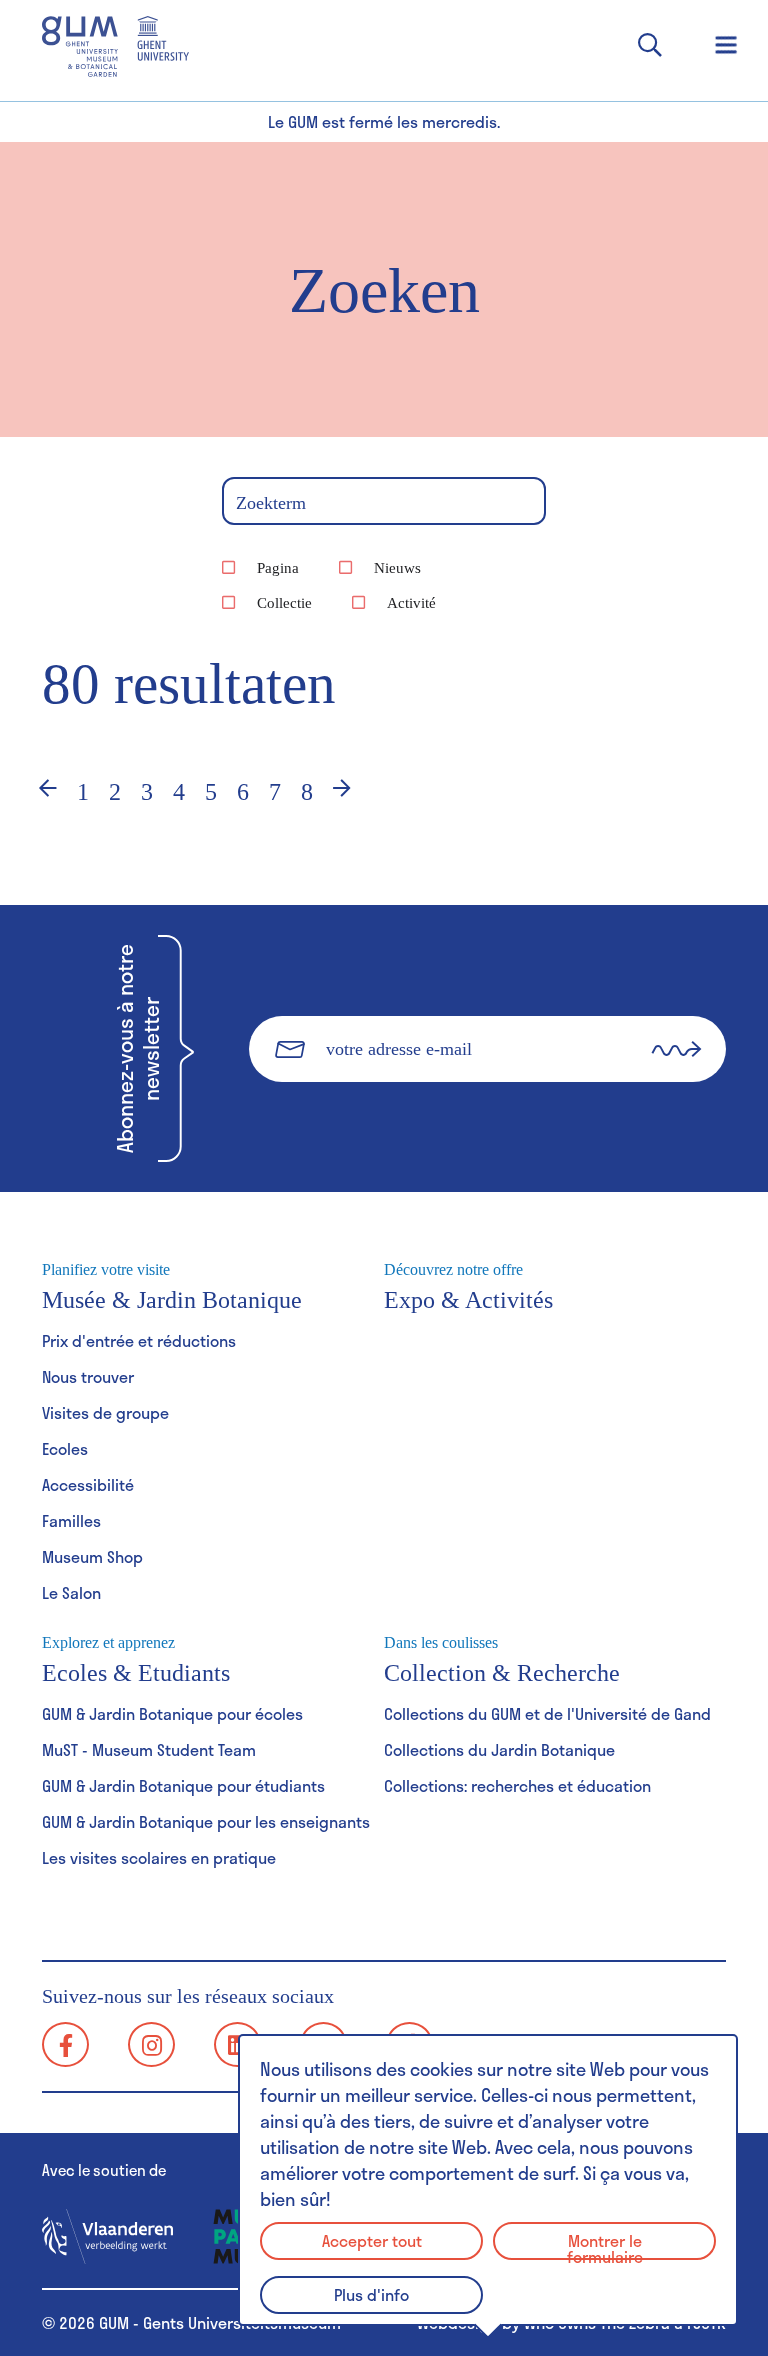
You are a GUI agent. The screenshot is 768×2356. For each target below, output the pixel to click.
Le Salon (71, 1592)
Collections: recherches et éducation (517, 1785)
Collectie (284, 603)
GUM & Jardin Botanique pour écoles (172, 1713)
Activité (411, 603)
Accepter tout (372, 2240)
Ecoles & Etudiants (136, 1660)
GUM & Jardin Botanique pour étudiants (183, 1785)
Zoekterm (271, 503)
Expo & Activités (468, 1287)
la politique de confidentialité (491, 1115)
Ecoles (65, 1448)
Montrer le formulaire (605, 2244)
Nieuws (397, 568)
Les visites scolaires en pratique (159, 1857)
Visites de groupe (105, 1412)
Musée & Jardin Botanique (172, 1287)
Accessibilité (88, 1484)
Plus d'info (371, 2294)
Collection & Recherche (502, 1660)
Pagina (278, 568)
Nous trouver (88, 1376)
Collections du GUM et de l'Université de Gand (547, 1713)
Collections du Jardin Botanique (499, 1749)
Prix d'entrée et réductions (139, 1340)
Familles (71, 1520)
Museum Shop (92, 1556)
